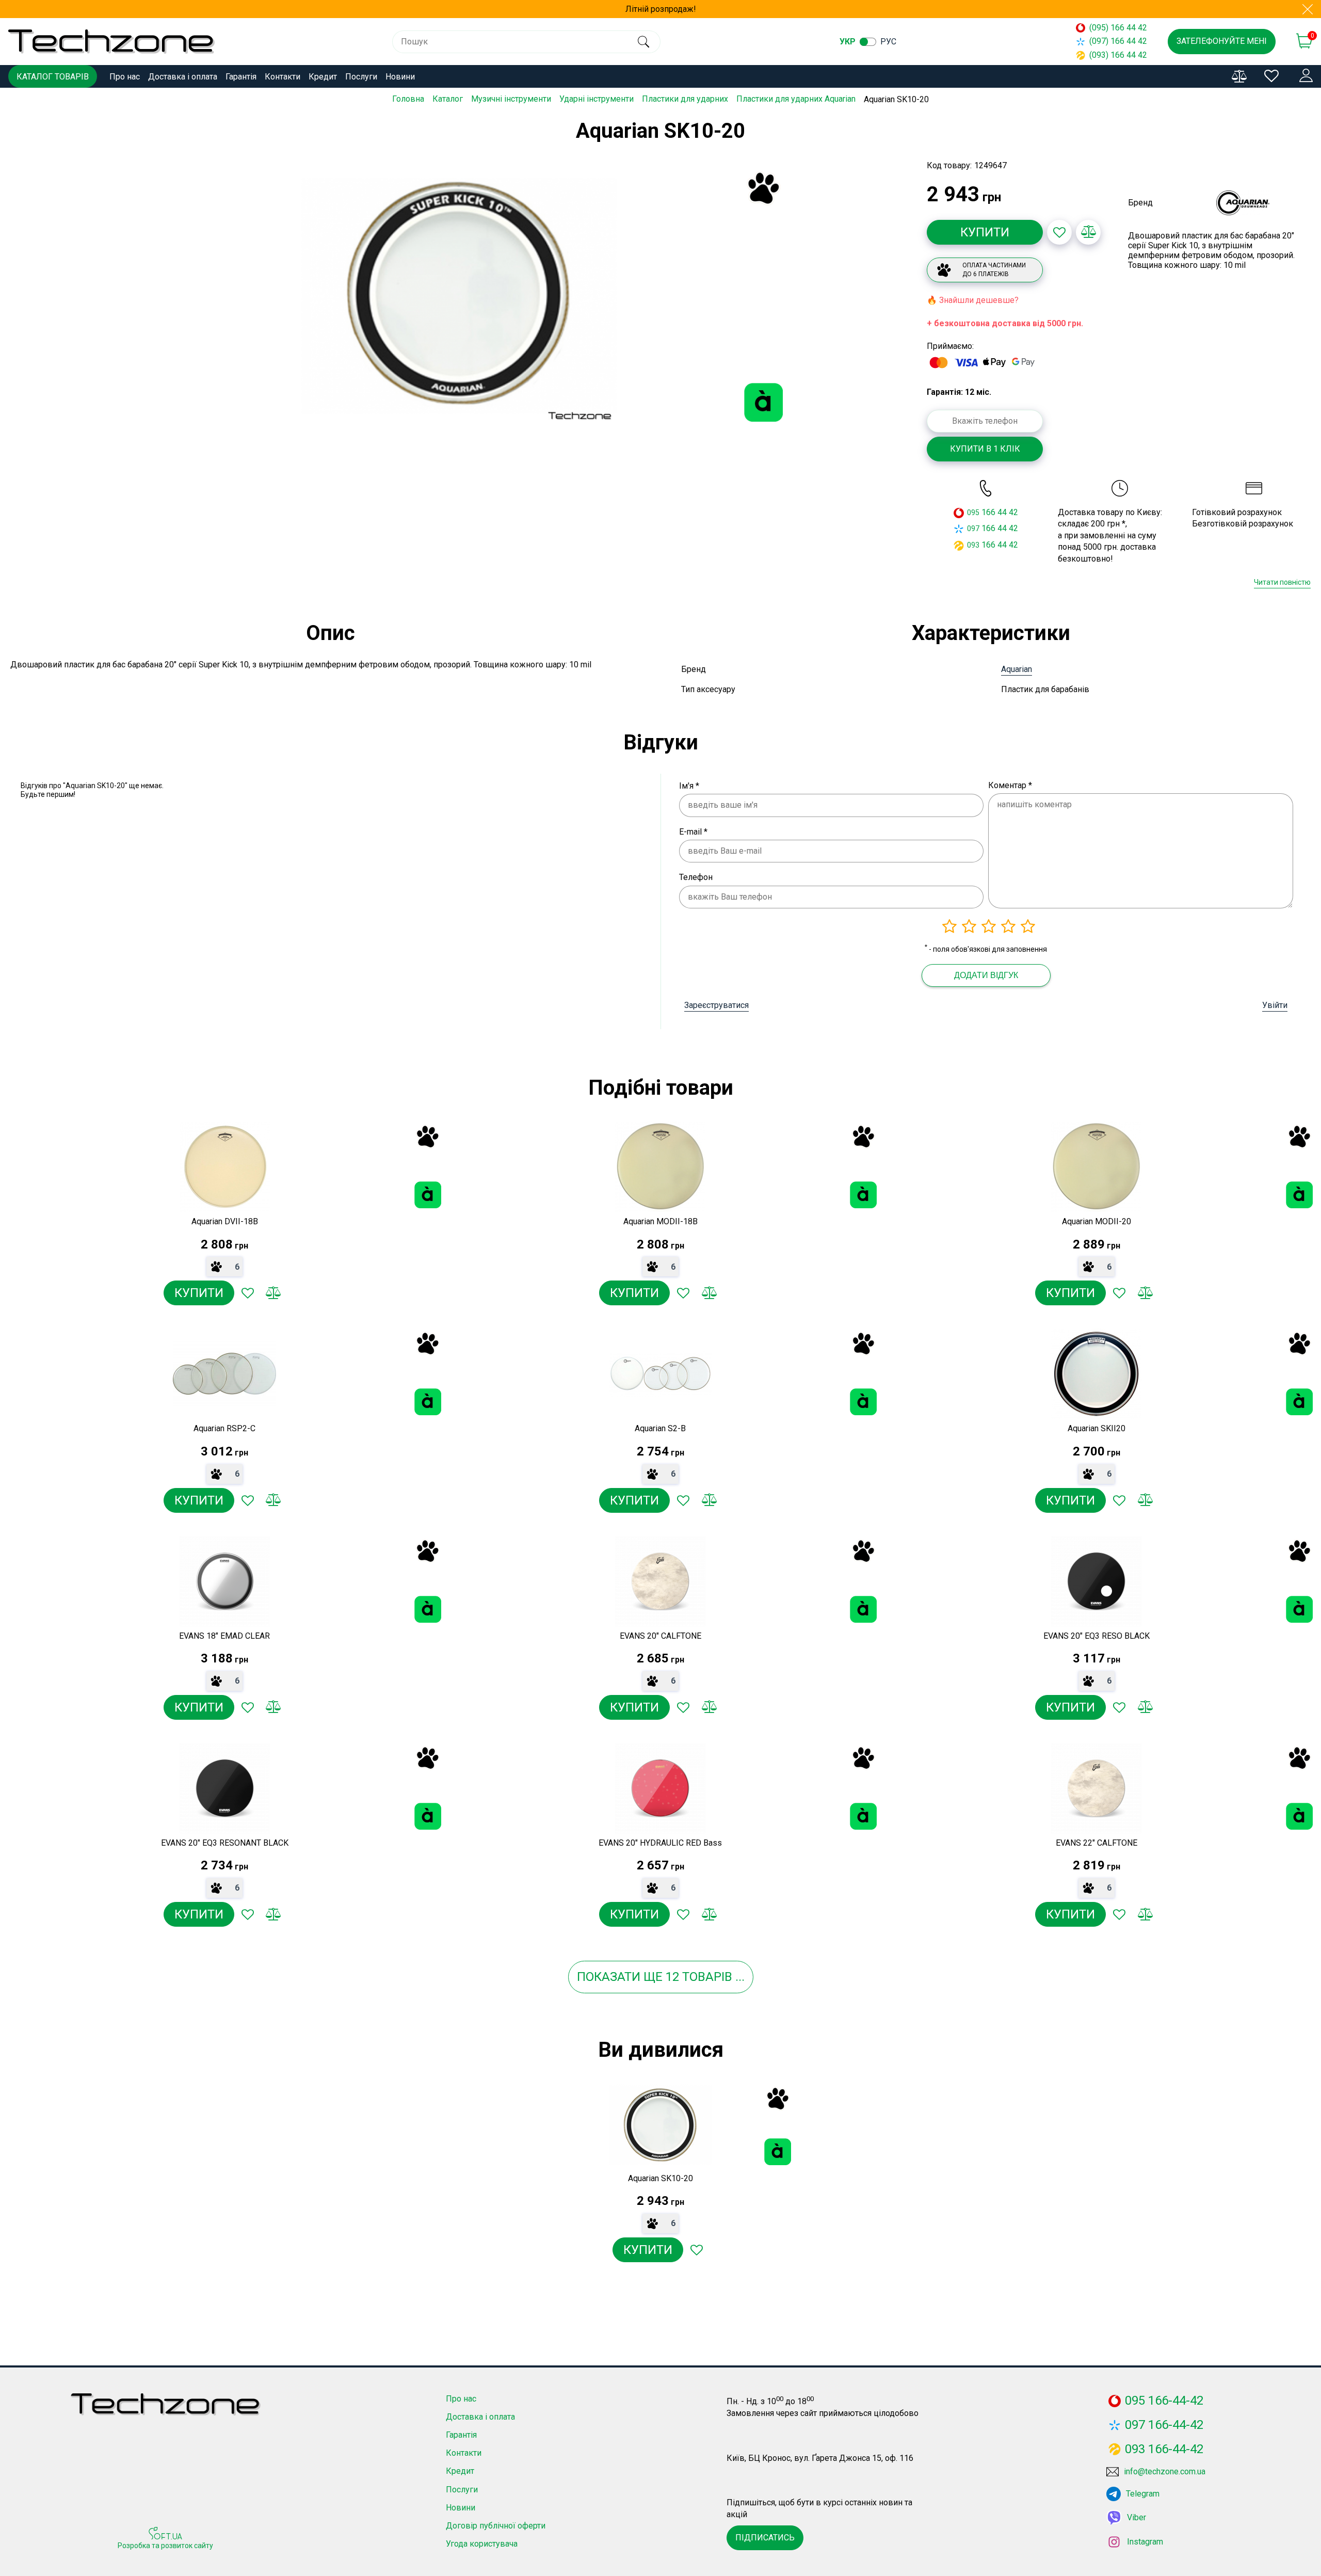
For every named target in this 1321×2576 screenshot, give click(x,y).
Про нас (125, 77)
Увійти (1275, 1005)
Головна (408, 99)
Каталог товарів (53, 77)
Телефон (696, 877)
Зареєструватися (716, 1005)
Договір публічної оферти (496, 2526)
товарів (707, 1977)
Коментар (1010, 785)
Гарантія (241, 77)
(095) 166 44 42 (1118, 28)
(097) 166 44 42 (1118, 41)
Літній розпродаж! (661, 9)
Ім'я (689, 786)
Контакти (283, 77)
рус (888, 42)
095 (973, 513)
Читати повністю (1282, 582)
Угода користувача (482, 2544)
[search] (644, 42)
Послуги (361, 77)
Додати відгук (986, 975)
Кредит (323, 77)
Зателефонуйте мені (1222, 41)
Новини (400, 77)
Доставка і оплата (183, 77)
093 (973, 545)
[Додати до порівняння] (1088, 232)
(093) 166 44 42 (1118, 55)
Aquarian (1017, 669)
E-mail (693, 832)
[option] (459, 296)
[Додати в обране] (1059, 232)
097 (973, 529)
